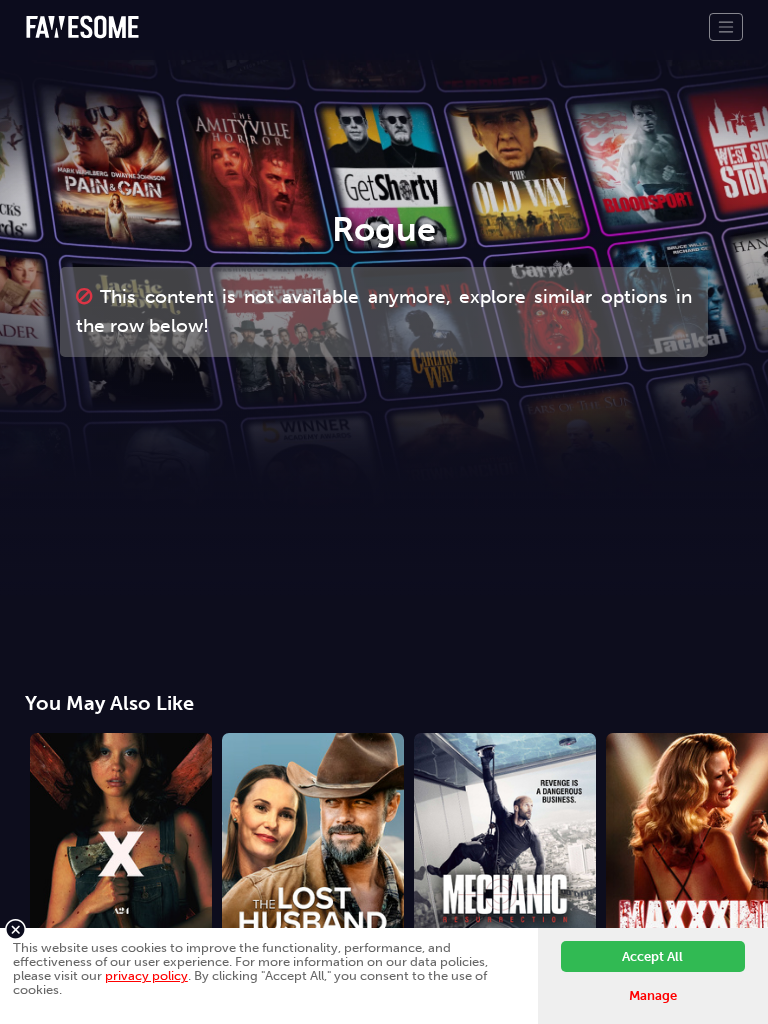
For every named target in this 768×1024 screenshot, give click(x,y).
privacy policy (146, 975)
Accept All (652, 956)
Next (753, 827)
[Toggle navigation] (726, 27)
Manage (653, 995)
